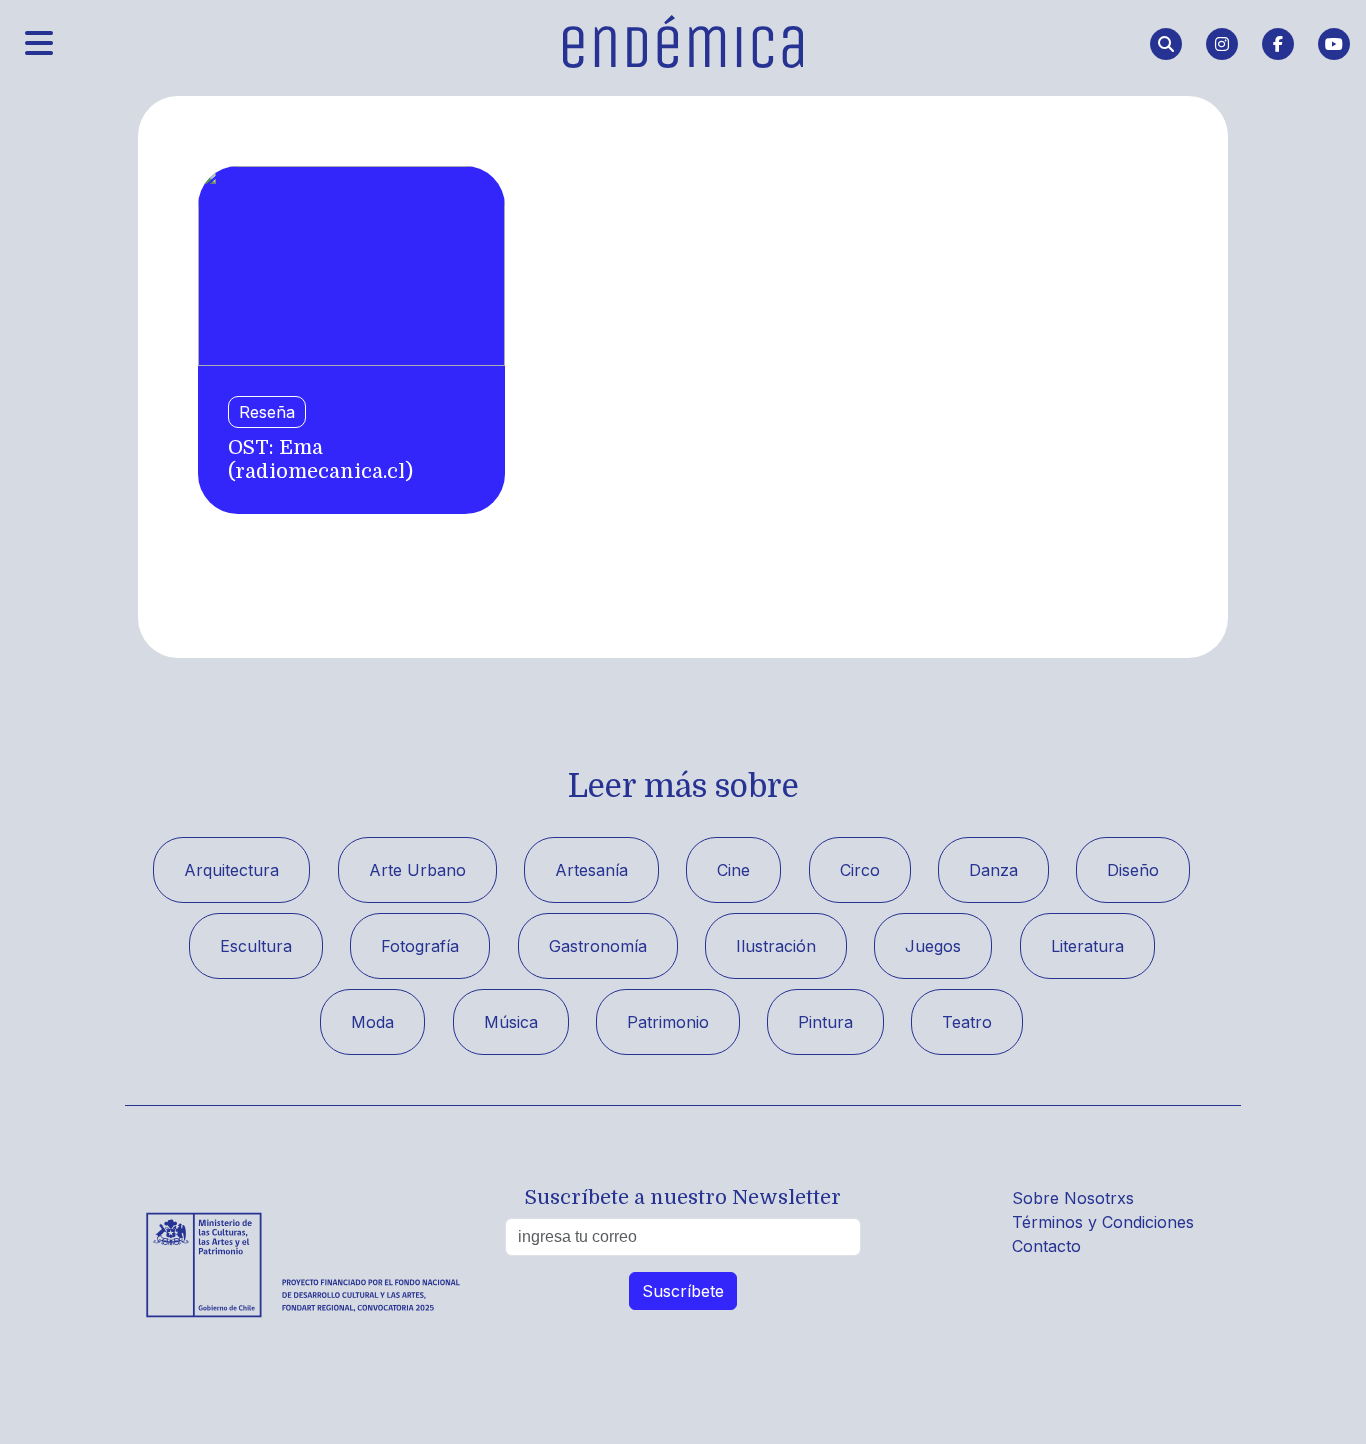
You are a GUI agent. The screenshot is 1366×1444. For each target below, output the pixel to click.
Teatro (967, 1022)
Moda (372, 1022)
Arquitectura (231, 870)
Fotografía (420, 946)
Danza (993, 870)
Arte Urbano (417, 870)
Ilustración (776, 946)
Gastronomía (598, 946)
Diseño (1133, 870)
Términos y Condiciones (1103, 1222)
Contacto (1046, 1246)
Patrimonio (668, 1022)
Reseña (267, 412)
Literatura (1087, 946)
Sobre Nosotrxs (1073, 1198)
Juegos (933, 946)
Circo (860, 870)
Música (511, 1022)
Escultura (256, 946)
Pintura (825, 1022)
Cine (733, 870)
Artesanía (591, 870)
